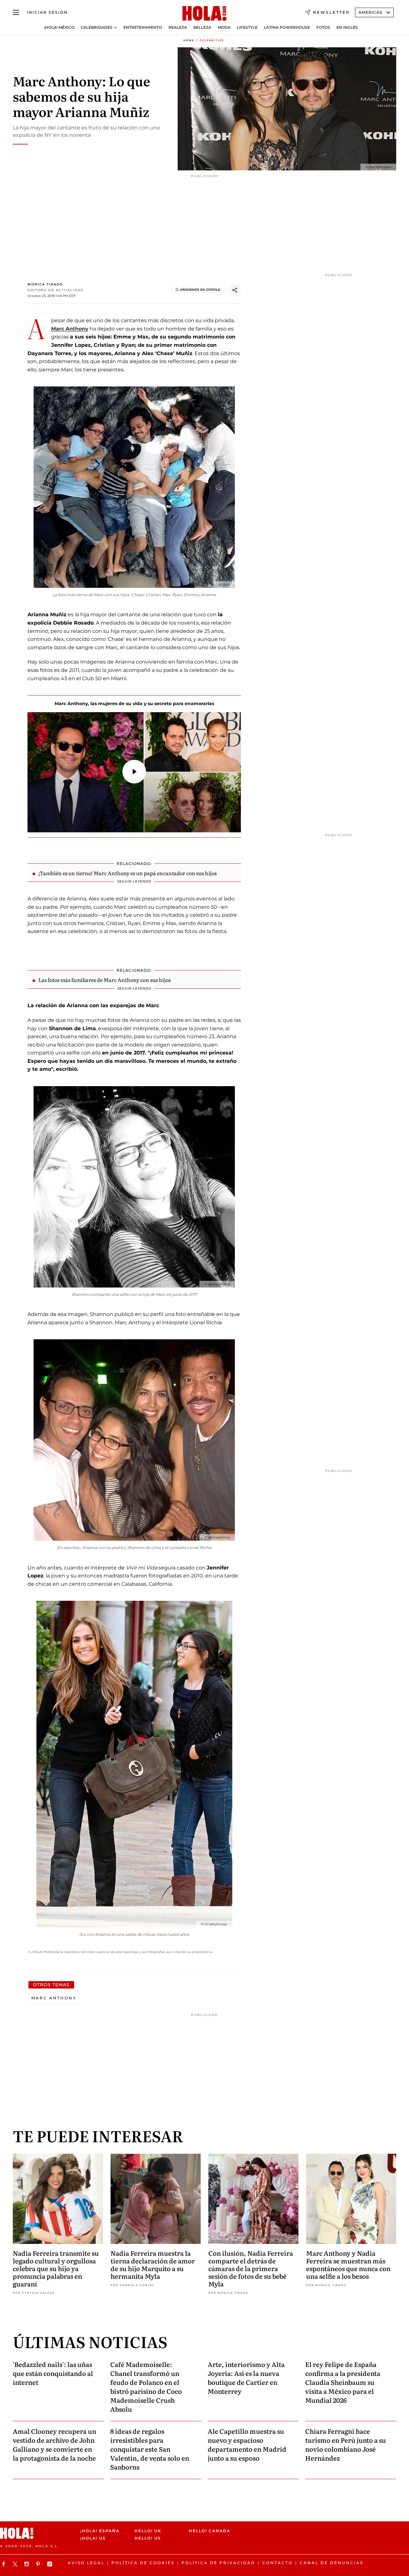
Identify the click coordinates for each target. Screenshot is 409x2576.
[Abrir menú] (16, 12)
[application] (134, 772)
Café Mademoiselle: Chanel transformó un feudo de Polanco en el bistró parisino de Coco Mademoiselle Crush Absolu (146, 2386)
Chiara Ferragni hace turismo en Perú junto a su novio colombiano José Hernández (346, 2444)
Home (189, 40)
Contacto (278, 2563)
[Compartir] (235, 290)
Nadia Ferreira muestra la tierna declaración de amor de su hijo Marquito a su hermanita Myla (153, 2264)
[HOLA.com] (204, 14)
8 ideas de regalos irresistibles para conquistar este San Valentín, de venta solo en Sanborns (150, 2449)
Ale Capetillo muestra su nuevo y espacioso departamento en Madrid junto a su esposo (247, 2444)
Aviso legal (86, 2563)
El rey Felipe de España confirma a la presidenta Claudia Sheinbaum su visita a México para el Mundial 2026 (343, 2382)
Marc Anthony (70, 329)
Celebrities (212, 40)
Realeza (178, 27)
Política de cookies (143, 2563)
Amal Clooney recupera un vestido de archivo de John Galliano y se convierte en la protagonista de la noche (54, 2444)
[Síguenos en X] (16, 2564)
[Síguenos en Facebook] (4, 2564)
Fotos (323, 27)
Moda (224, 27)
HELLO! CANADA (210, 2531)
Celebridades (97, 27)
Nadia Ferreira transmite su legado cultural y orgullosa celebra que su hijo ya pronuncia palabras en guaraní (56, 2268)
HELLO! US (148, 2538)
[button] (134, 772)
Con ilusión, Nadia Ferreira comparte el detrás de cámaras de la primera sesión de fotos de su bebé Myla (251, 2268)
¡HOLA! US (93, 2538)
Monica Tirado (45, 284)
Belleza (202, 27)
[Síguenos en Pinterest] (39, 2564)
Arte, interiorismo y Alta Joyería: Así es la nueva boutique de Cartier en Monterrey (246, 2378)
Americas (370, 12)
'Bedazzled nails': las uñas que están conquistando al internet (53, 2373)
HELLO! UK (148, 2531)
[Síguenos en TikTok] (50, 2564)
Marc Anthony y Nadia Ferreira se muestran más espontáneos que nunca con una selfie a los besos (348, 2264)
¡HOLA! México (59, 27)
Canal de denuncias (332, 2563)
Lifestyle (247, 27)
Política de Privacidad (218, 2563)
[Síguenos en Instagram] (27, 2564)
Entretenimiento (143, 27)
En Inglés (347, 27)
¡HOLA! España (100, 2531)
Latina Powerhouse (287, 27)
